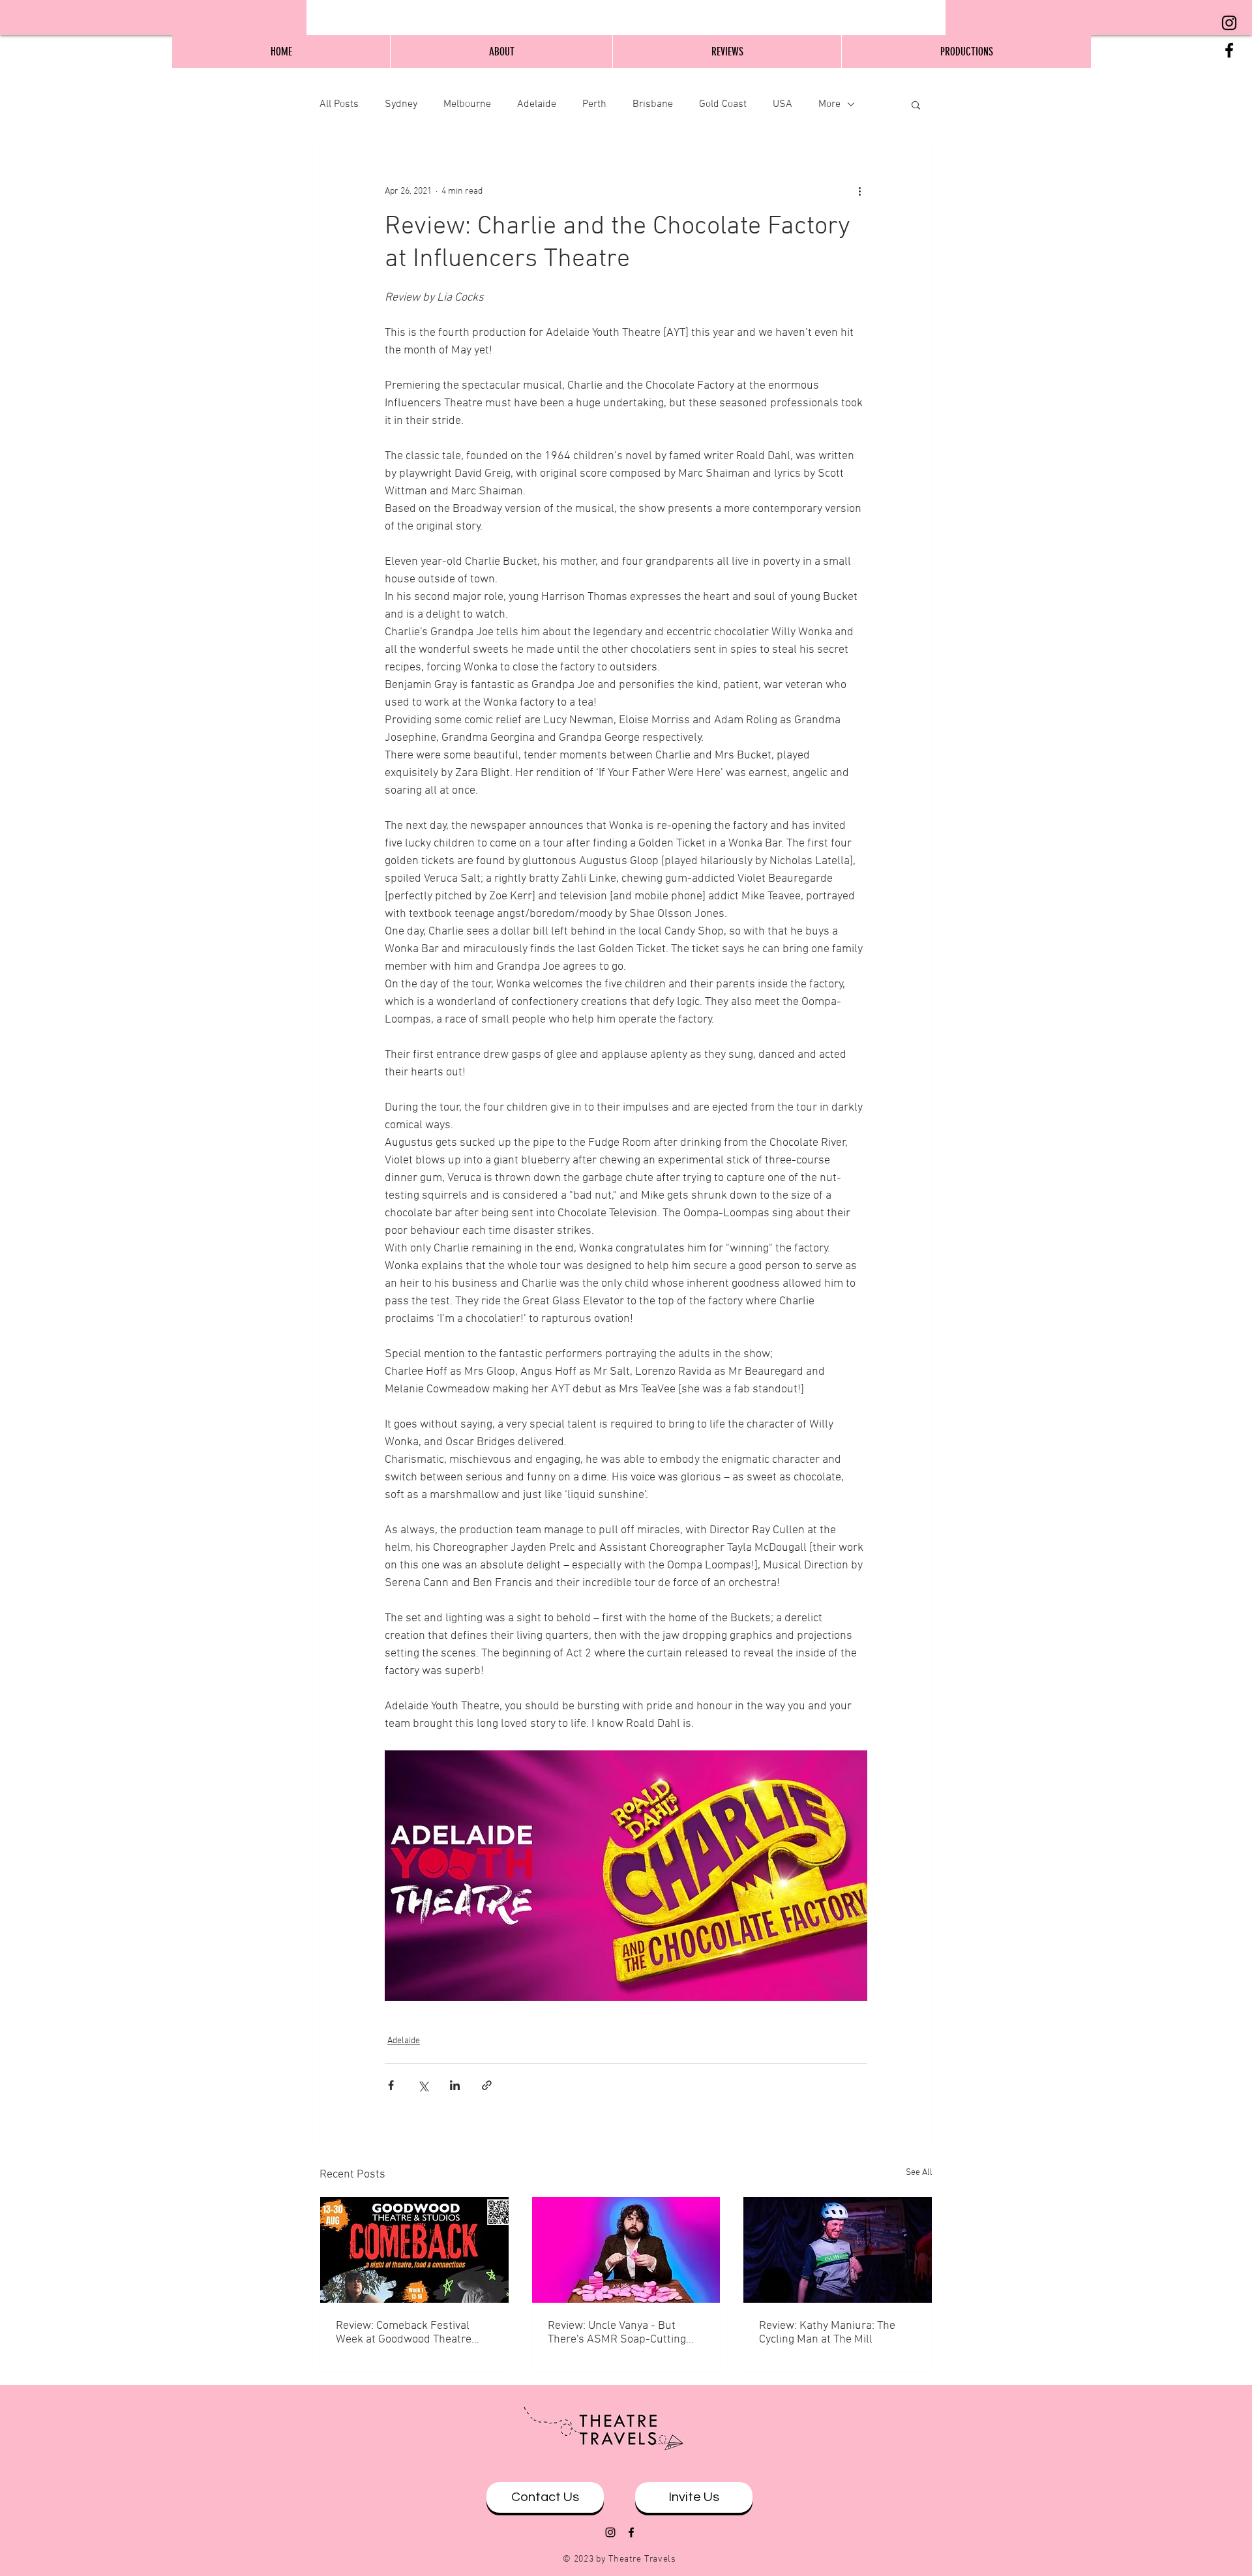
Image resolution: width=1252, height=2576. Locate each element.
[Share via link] (487, 2085)
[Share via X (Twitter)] (423, 2085)
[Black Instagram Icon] (1229, 23)
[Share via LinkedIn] (455, 2085)
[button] (916, 104)
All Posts (339, 104)
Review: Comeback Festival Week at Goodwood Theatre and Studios (404, 2333)
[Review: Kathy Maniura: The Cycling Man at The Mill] (838, 2250)
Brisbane (653, 104)
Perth (594, 104)
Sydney (401, 104)
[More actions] (859, 191)
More (829, 104)
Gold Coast (723, 104)
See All (919, 2173)
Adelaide (537, 104)
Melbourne (467, 104)
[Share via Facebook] (391, 2085)
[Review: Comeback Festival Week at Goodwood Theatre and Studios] (414, 2250)
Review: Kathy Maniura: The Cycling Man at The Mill (827, 2333)
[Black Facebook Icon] (1229, 50)
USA (782, 104)
